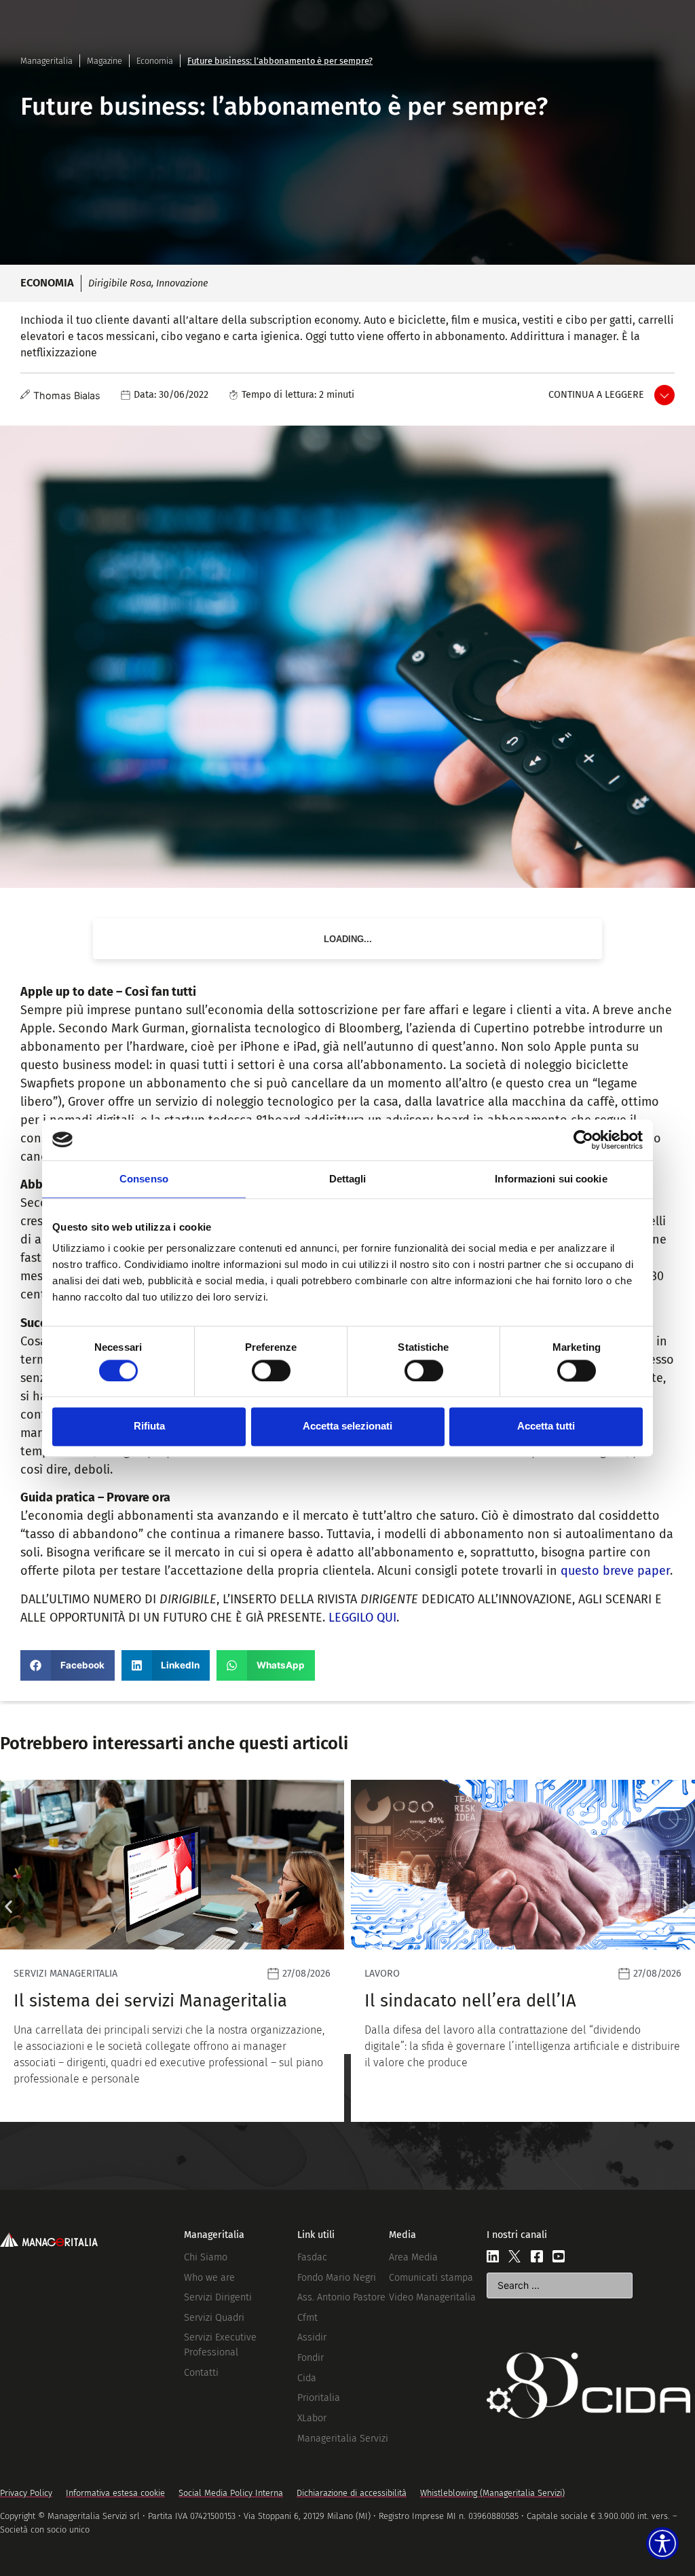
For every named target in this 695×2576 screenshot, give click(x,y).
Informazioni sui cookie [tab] (551, 1179)
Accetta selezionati (347, 1426)
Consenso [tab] (144, 1179)
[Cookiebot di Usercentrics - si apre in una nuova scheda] (583, 1140)
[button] (68, 1665)
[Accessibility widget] (662, 2543)
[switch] (271, 1370)
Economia (155, 61)
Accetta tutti (546, 1426)
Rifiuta (149, 1426)
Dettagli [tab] (348, 1179)
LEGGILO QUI (362, 1618)
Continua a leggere (596, 395)
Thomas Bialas (67, 395)
